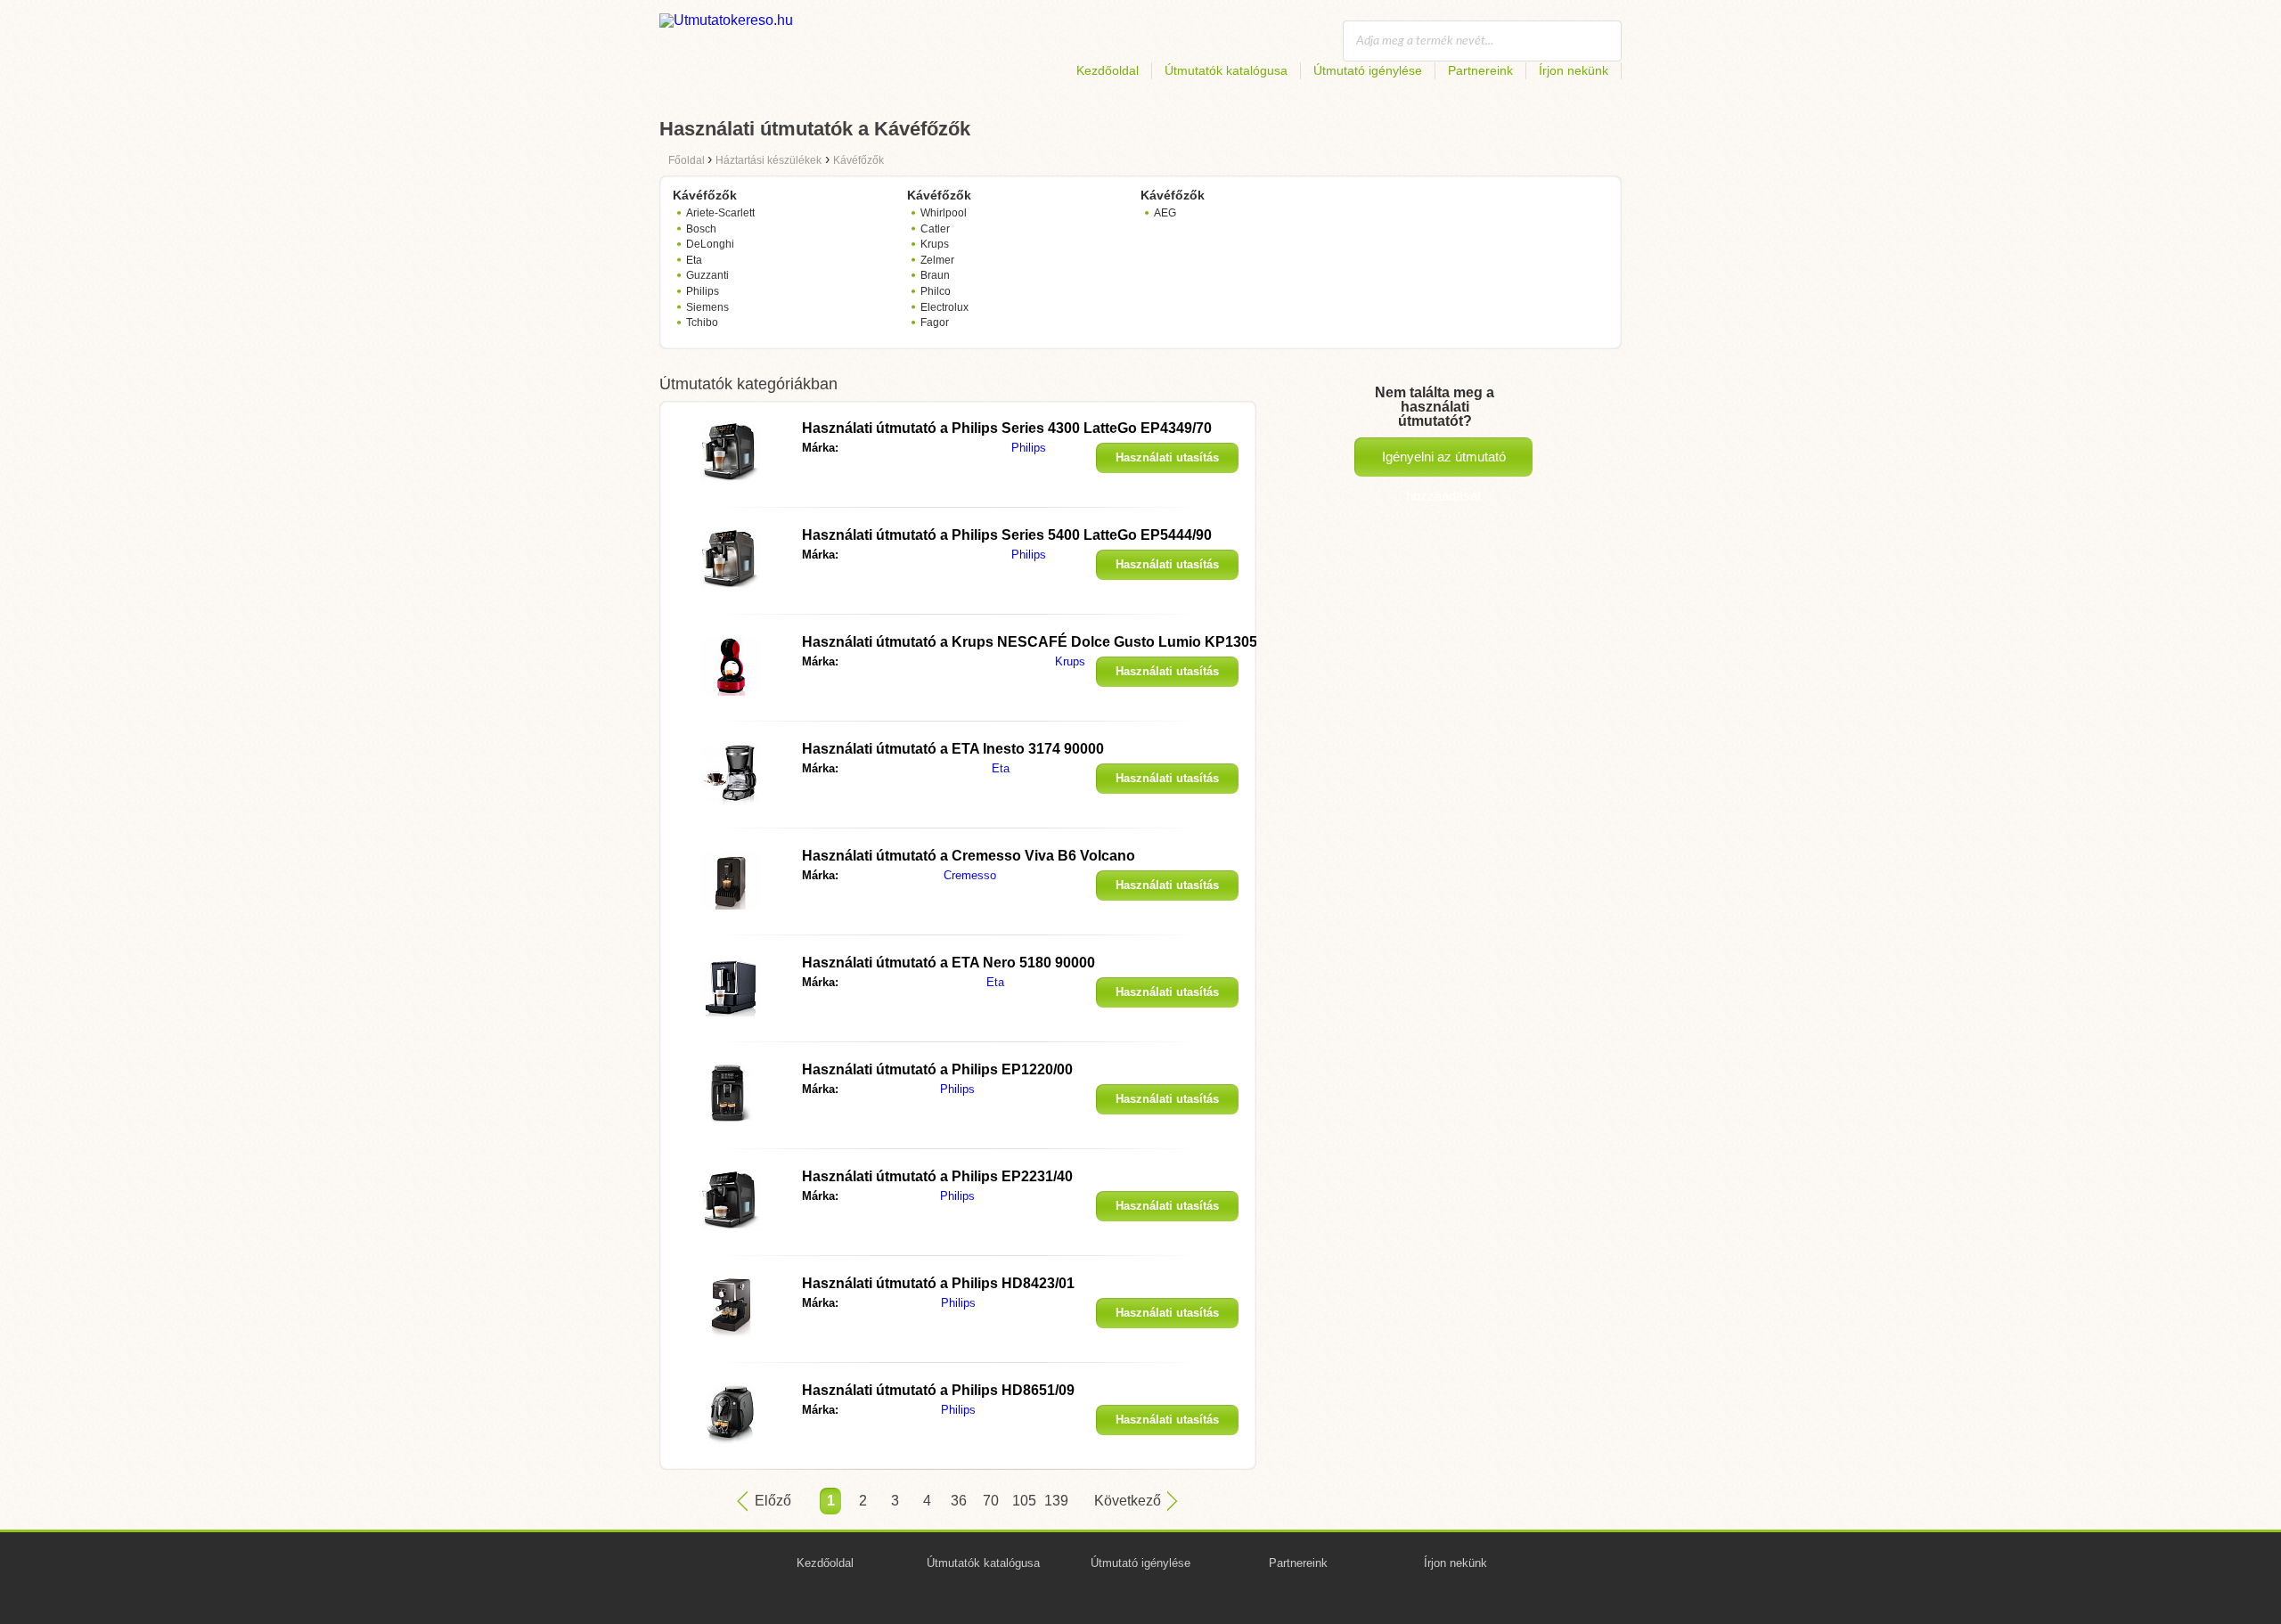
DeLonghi (710, 244)
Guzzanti (707, 275)
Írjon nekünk (1574, 70)
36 (959, 1501)
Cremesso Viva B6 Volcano (969, 856)
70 (991, 1501)
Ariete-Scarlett (720, 213)
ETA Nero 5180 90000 (948, 963)
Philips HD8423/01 (938, 1283)
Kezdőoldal (1108, 70)
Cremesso (970, 875)
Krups (935, 244)
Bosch (701, 229)
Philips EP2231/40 (937, 1176)
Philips (703, 291)
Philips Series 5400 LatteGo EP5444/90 (1007, 535)
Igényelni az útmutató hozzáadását (1444, 463)
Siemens (707, 307)
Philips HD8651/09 (938, 1390)
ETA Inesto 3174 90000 (953, 749)
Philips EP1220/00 (937, 1069)
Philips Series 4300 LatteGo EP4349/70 (1007, 428)
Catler (935, 229)
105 (1023, 1501)
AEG (1165, 213)
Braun (935, 275)
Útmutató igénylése (1368, 70)
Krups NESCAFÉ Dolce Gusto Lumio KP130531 (1038, 642)
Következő (1128, 1501)
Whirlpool (944, 213)
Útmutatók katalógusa (1226, 70)
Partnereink (1480, 70)
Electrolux (944, 307)
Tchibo (702, 322)
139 (1055, 1501)
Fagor (935, 322)
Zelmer (937, 260)
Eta (694, 260)
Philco (936, 291)
